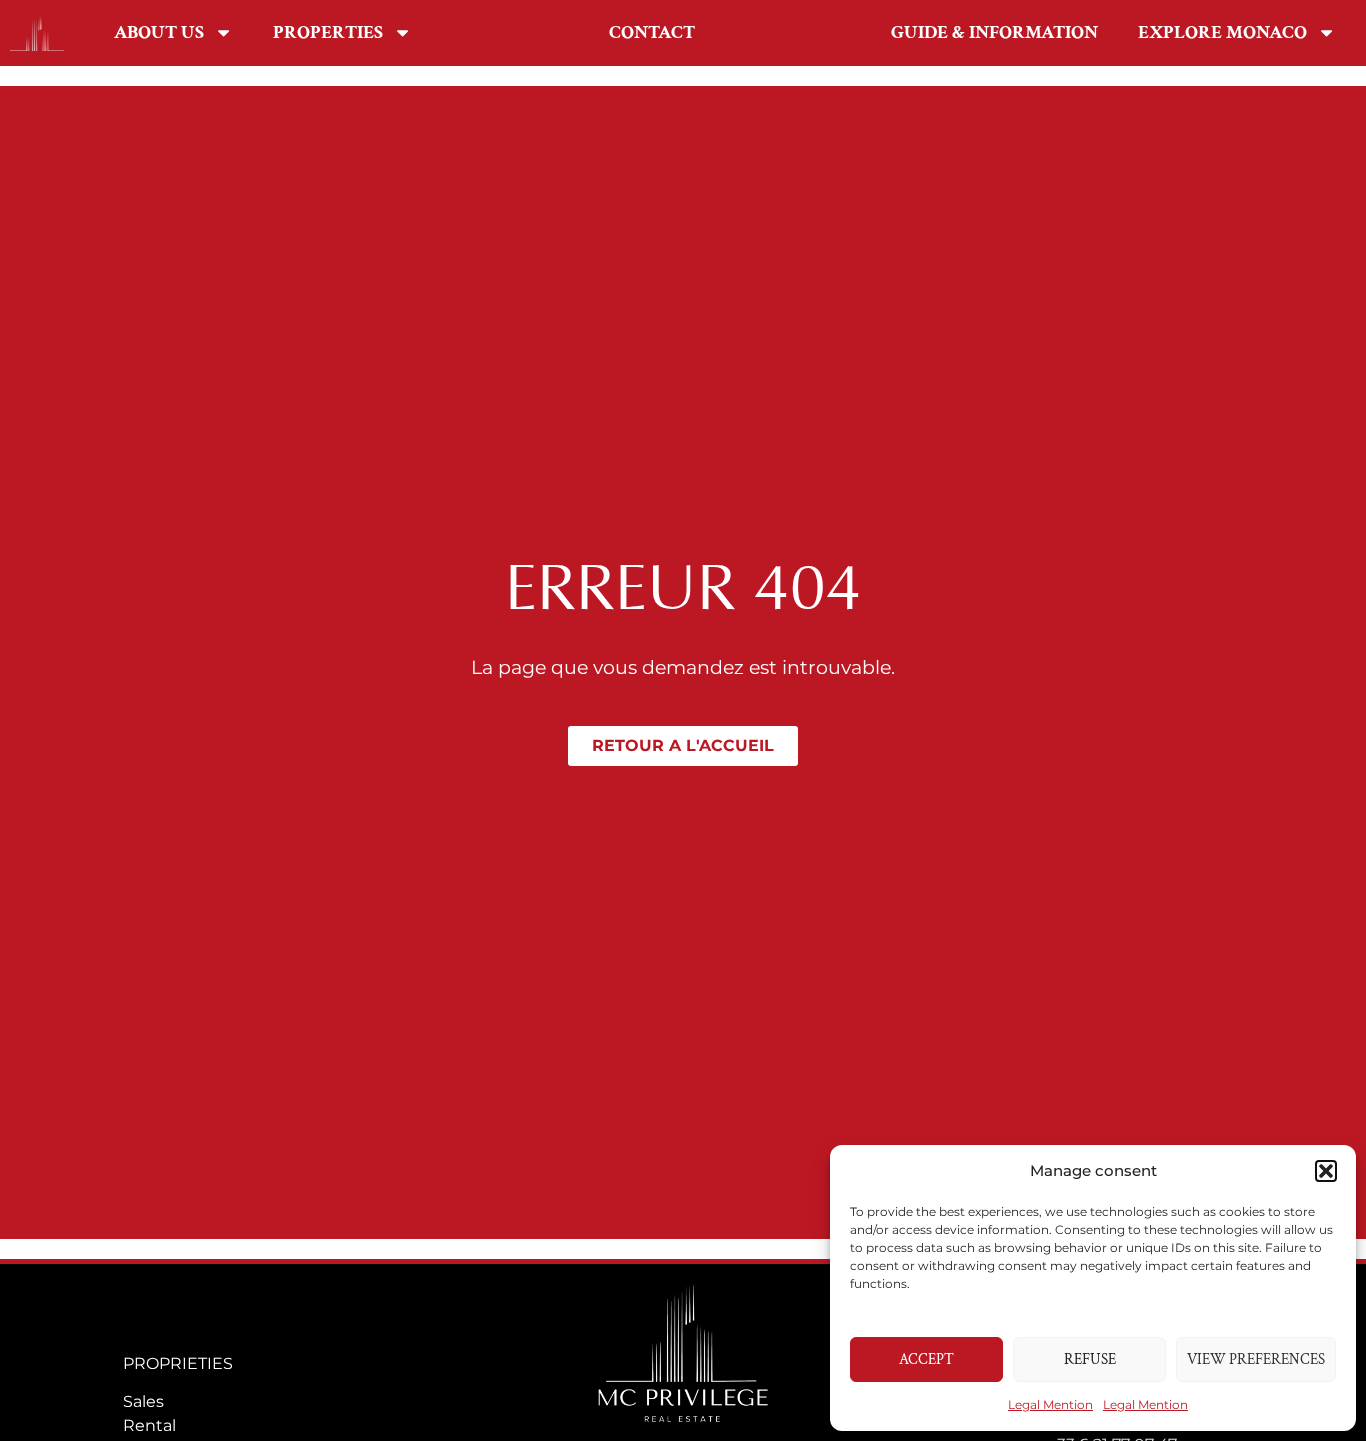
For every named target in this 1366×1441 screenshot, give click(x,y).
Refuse (1090, 1359)
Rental (149, 1425)
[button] (1326, 1171)
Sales (143, 1401)
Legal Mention (1050, 1404)
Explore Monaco (1222, 32)
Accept (926, 1359)
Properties (328, 32)
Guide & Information (994, 32)
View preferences (1256, 1359)
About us (159, 32)
